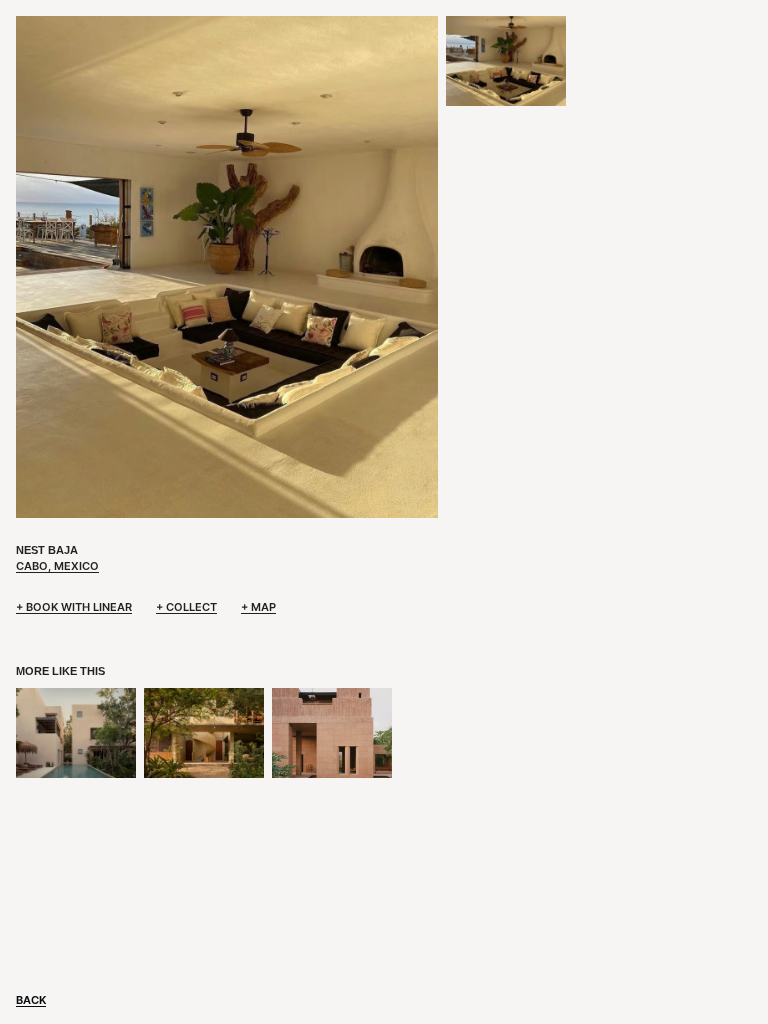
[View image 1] (506, 61)
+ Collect (186, 607)
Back (31, 1000)
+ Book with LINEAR (74, 607)
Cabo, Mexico (57, 566)
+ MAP (258, 607)
